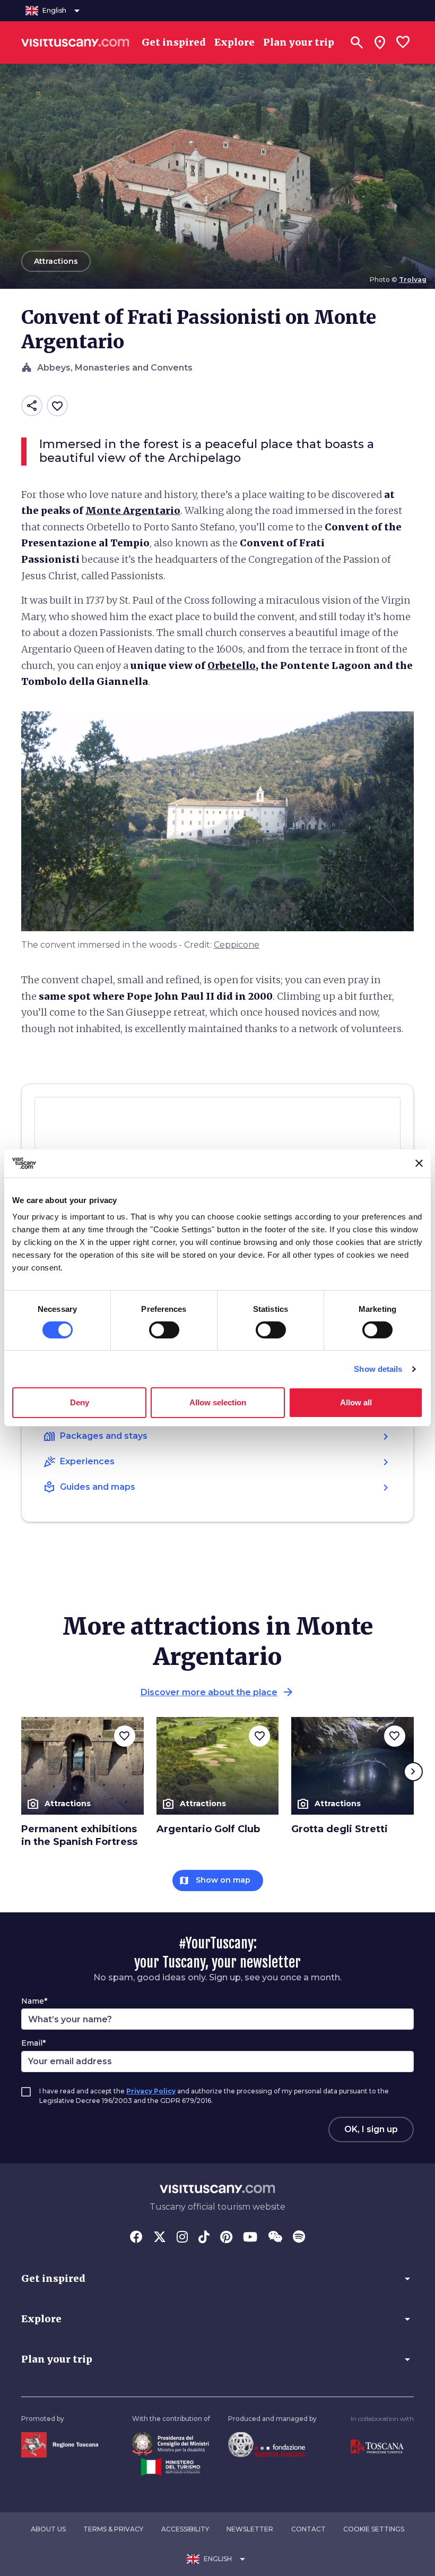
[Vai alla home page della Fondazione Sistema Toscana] (267, 2444)
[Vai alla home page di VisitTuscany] (75, 42)
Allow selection (218, 1402)
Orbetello (232, 666)
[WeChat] (275, 2238)
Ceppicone (237, 945)
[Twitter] (160, 2238)
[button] (217, 2279)
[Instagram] (182, 2238)
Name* (34, 2001)
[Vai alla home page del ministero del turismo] (171, 2466)
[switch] (164, 1330)
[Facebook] (136, 2238)
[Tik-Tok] (204, 2238)
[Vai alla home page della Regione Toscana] (60, 2444)
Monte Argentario (133, 510)
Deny (80, 1402)
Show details (378, 1369)
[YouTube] (250, 2238)
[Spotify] (299, 2238)
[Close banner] (419, 1163)
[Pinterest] (226, 2238)
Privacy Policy (151, 2091)
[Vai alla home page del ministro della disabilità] (171, 2443)
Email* (33, 2043)
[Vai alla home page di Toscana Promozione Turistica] (377, 2446)
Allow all (356, 1402)
